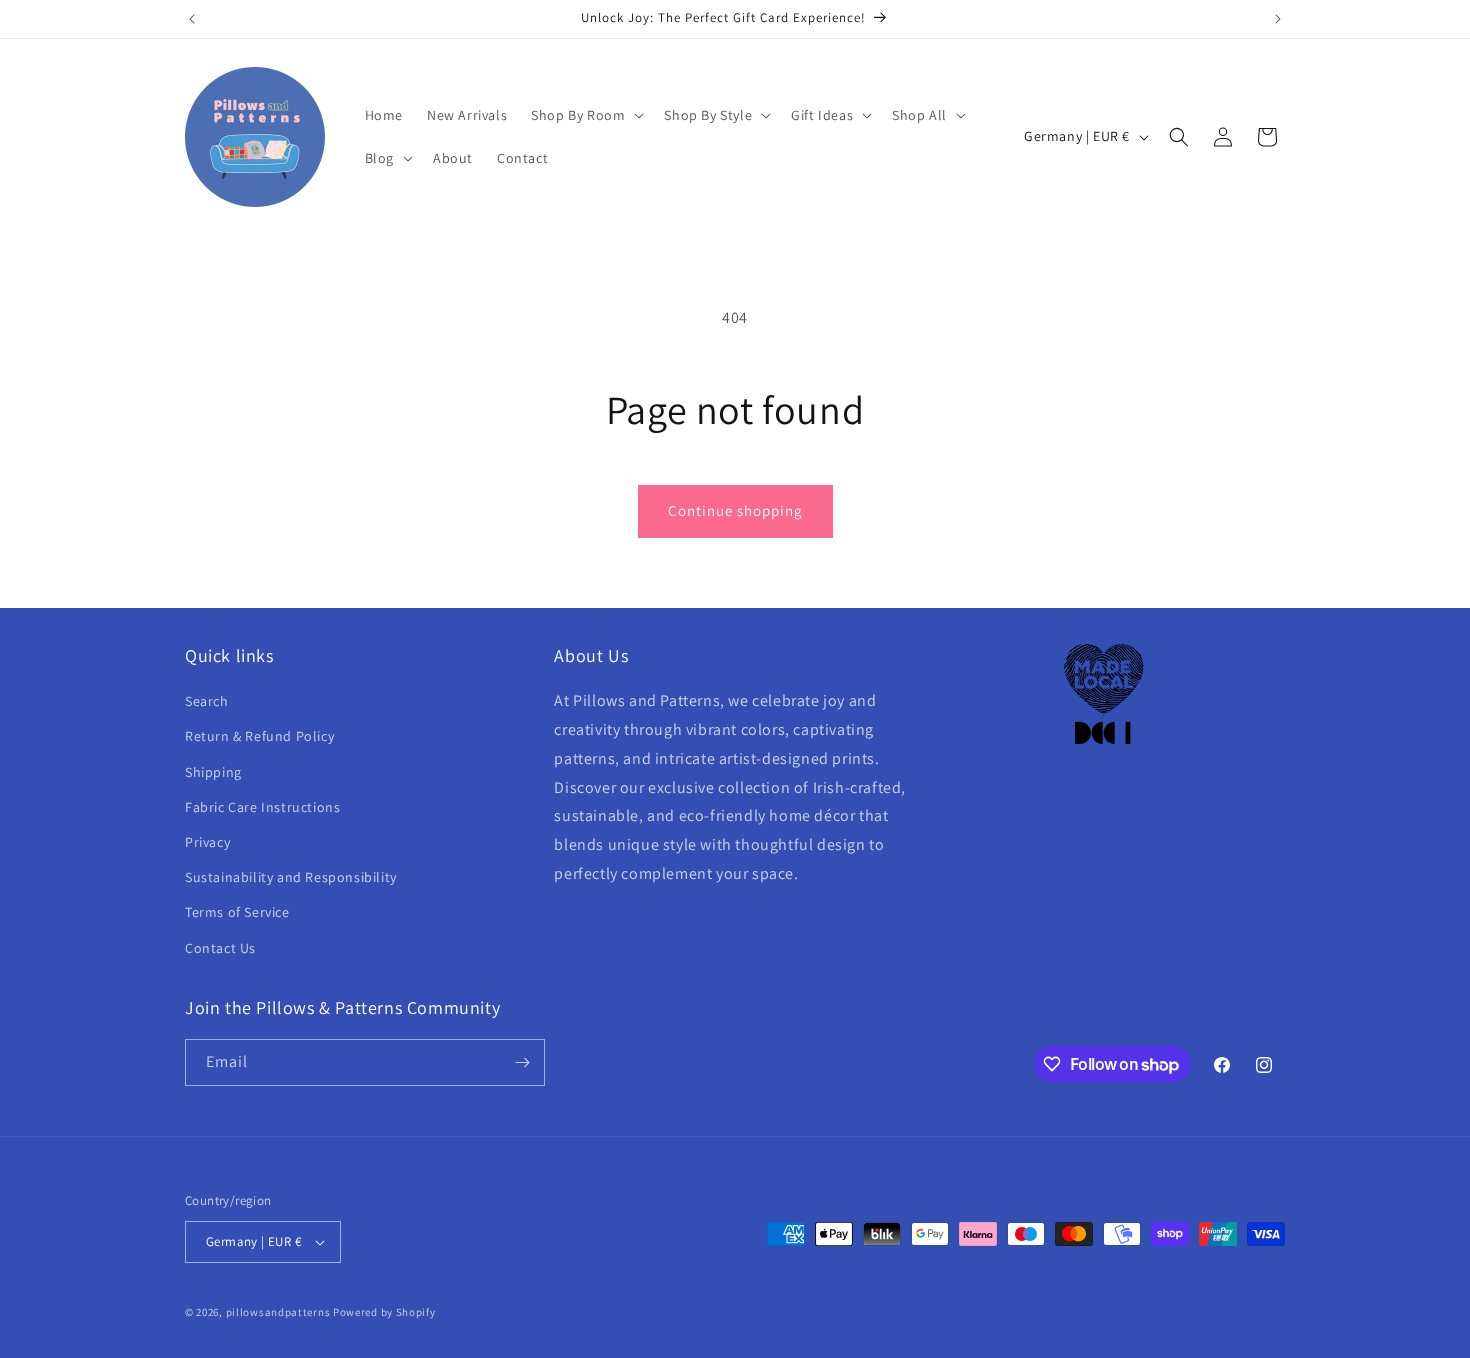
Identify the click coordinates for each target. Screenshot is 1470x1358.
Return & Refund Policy (259, 736)
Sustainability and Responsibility (291, 877)
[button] (585, 115)
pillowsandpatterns (278, 1312)
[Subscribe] (522, 1062)
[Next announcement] (1278, 19)
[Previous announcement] (192, 19)
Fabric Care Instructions (262, 807)
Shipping (213, 772)
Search (207, 701)
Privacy (207, 842)
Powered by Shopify (384, 1312)
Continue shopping (735, 510)
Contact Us (220, 948)
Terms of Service (237, 912)
